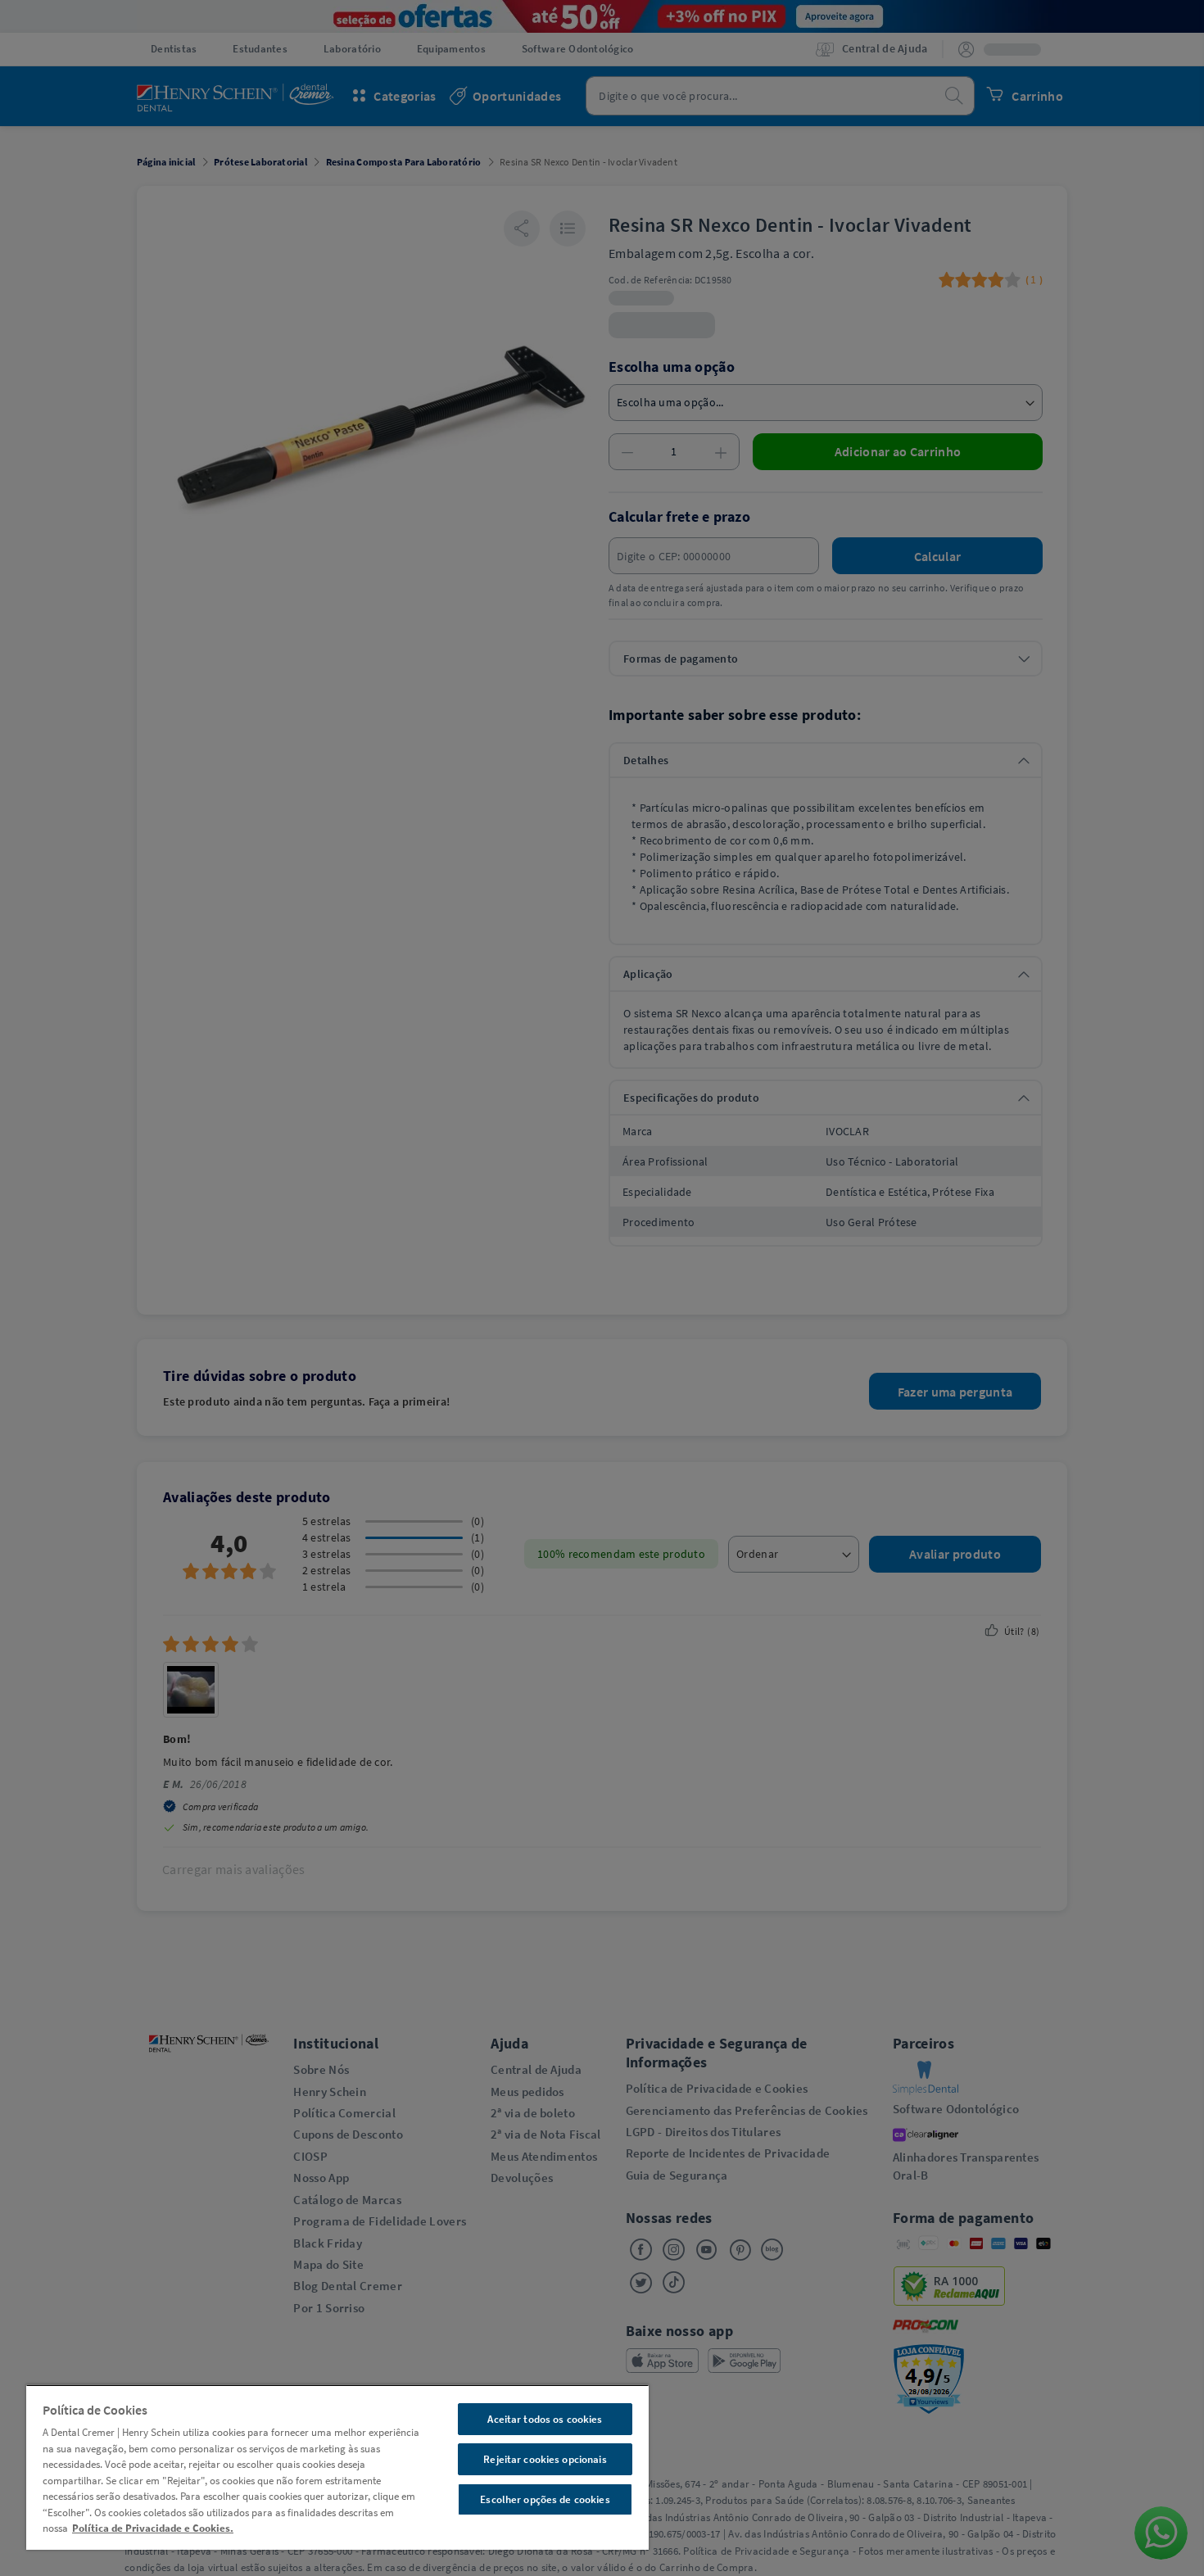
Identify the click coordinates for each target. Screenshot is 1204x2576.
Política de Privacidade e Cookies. (153, 2528)
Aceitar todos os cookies (545, 2419)
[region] (337, 2467)
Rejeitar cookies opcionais (545, 2459)
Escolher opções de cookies (545, 2499)
